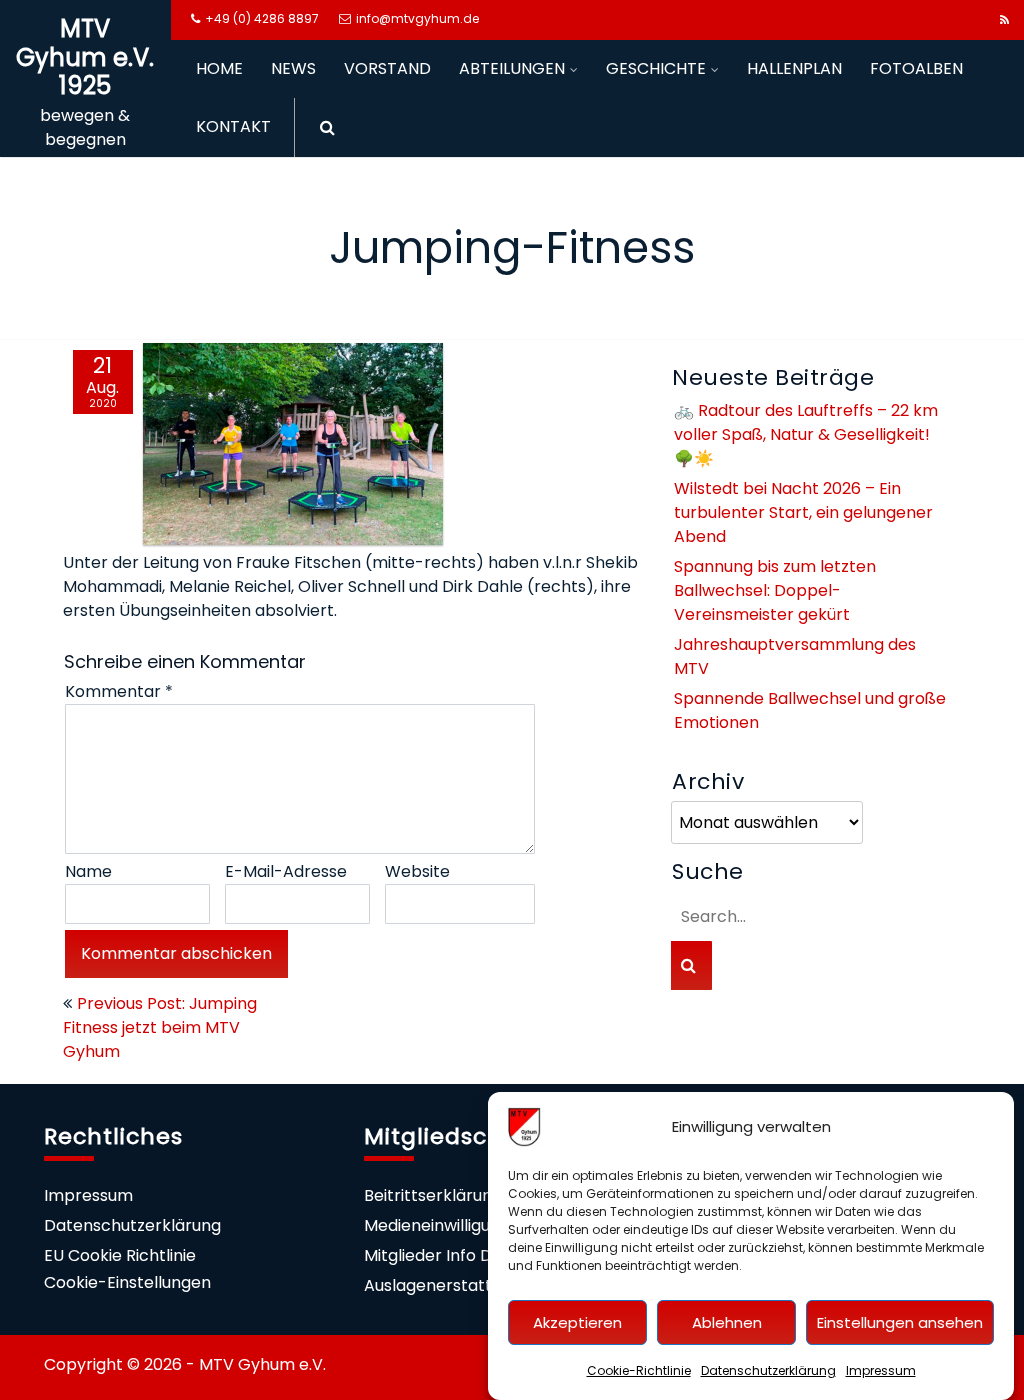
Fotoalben (916, 68)
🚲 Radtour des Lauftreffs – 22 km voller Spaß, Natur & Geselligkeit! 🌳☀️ (806, 434)
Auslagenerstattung (442, 1285)
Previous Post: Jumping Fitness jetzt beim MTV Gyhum (160, 1027)
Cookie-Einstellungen (127, 1282)
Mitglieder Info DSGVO (451, 1255)
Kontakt (233, 126)
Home (219, 68)
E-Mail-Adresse (286, 871)
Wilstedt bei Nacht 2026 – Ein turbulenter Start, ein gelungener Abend (803, 512)
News (293, 68)
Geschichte (656, 68)
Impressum (881, 1370)
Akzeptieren (577, 1322)
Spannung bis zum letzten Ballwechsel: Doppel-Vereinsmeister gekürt (775, 590)
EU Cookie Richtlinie (120, 1255)
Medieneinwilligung (437, 1225)
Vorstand (387, 68)
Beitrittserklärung (433, 1195)
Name (88, 871)
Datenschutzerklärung (768, 1370)
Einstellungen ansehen (900, 1322)
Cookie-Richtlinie (639, 1370)
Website (417, 871)
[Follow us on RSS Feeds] (1004, 20)
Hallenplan (794, 68)
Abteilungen (512, 68)
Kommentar (119, 691)
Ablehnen (727, 1322)
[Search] (320, 127)
